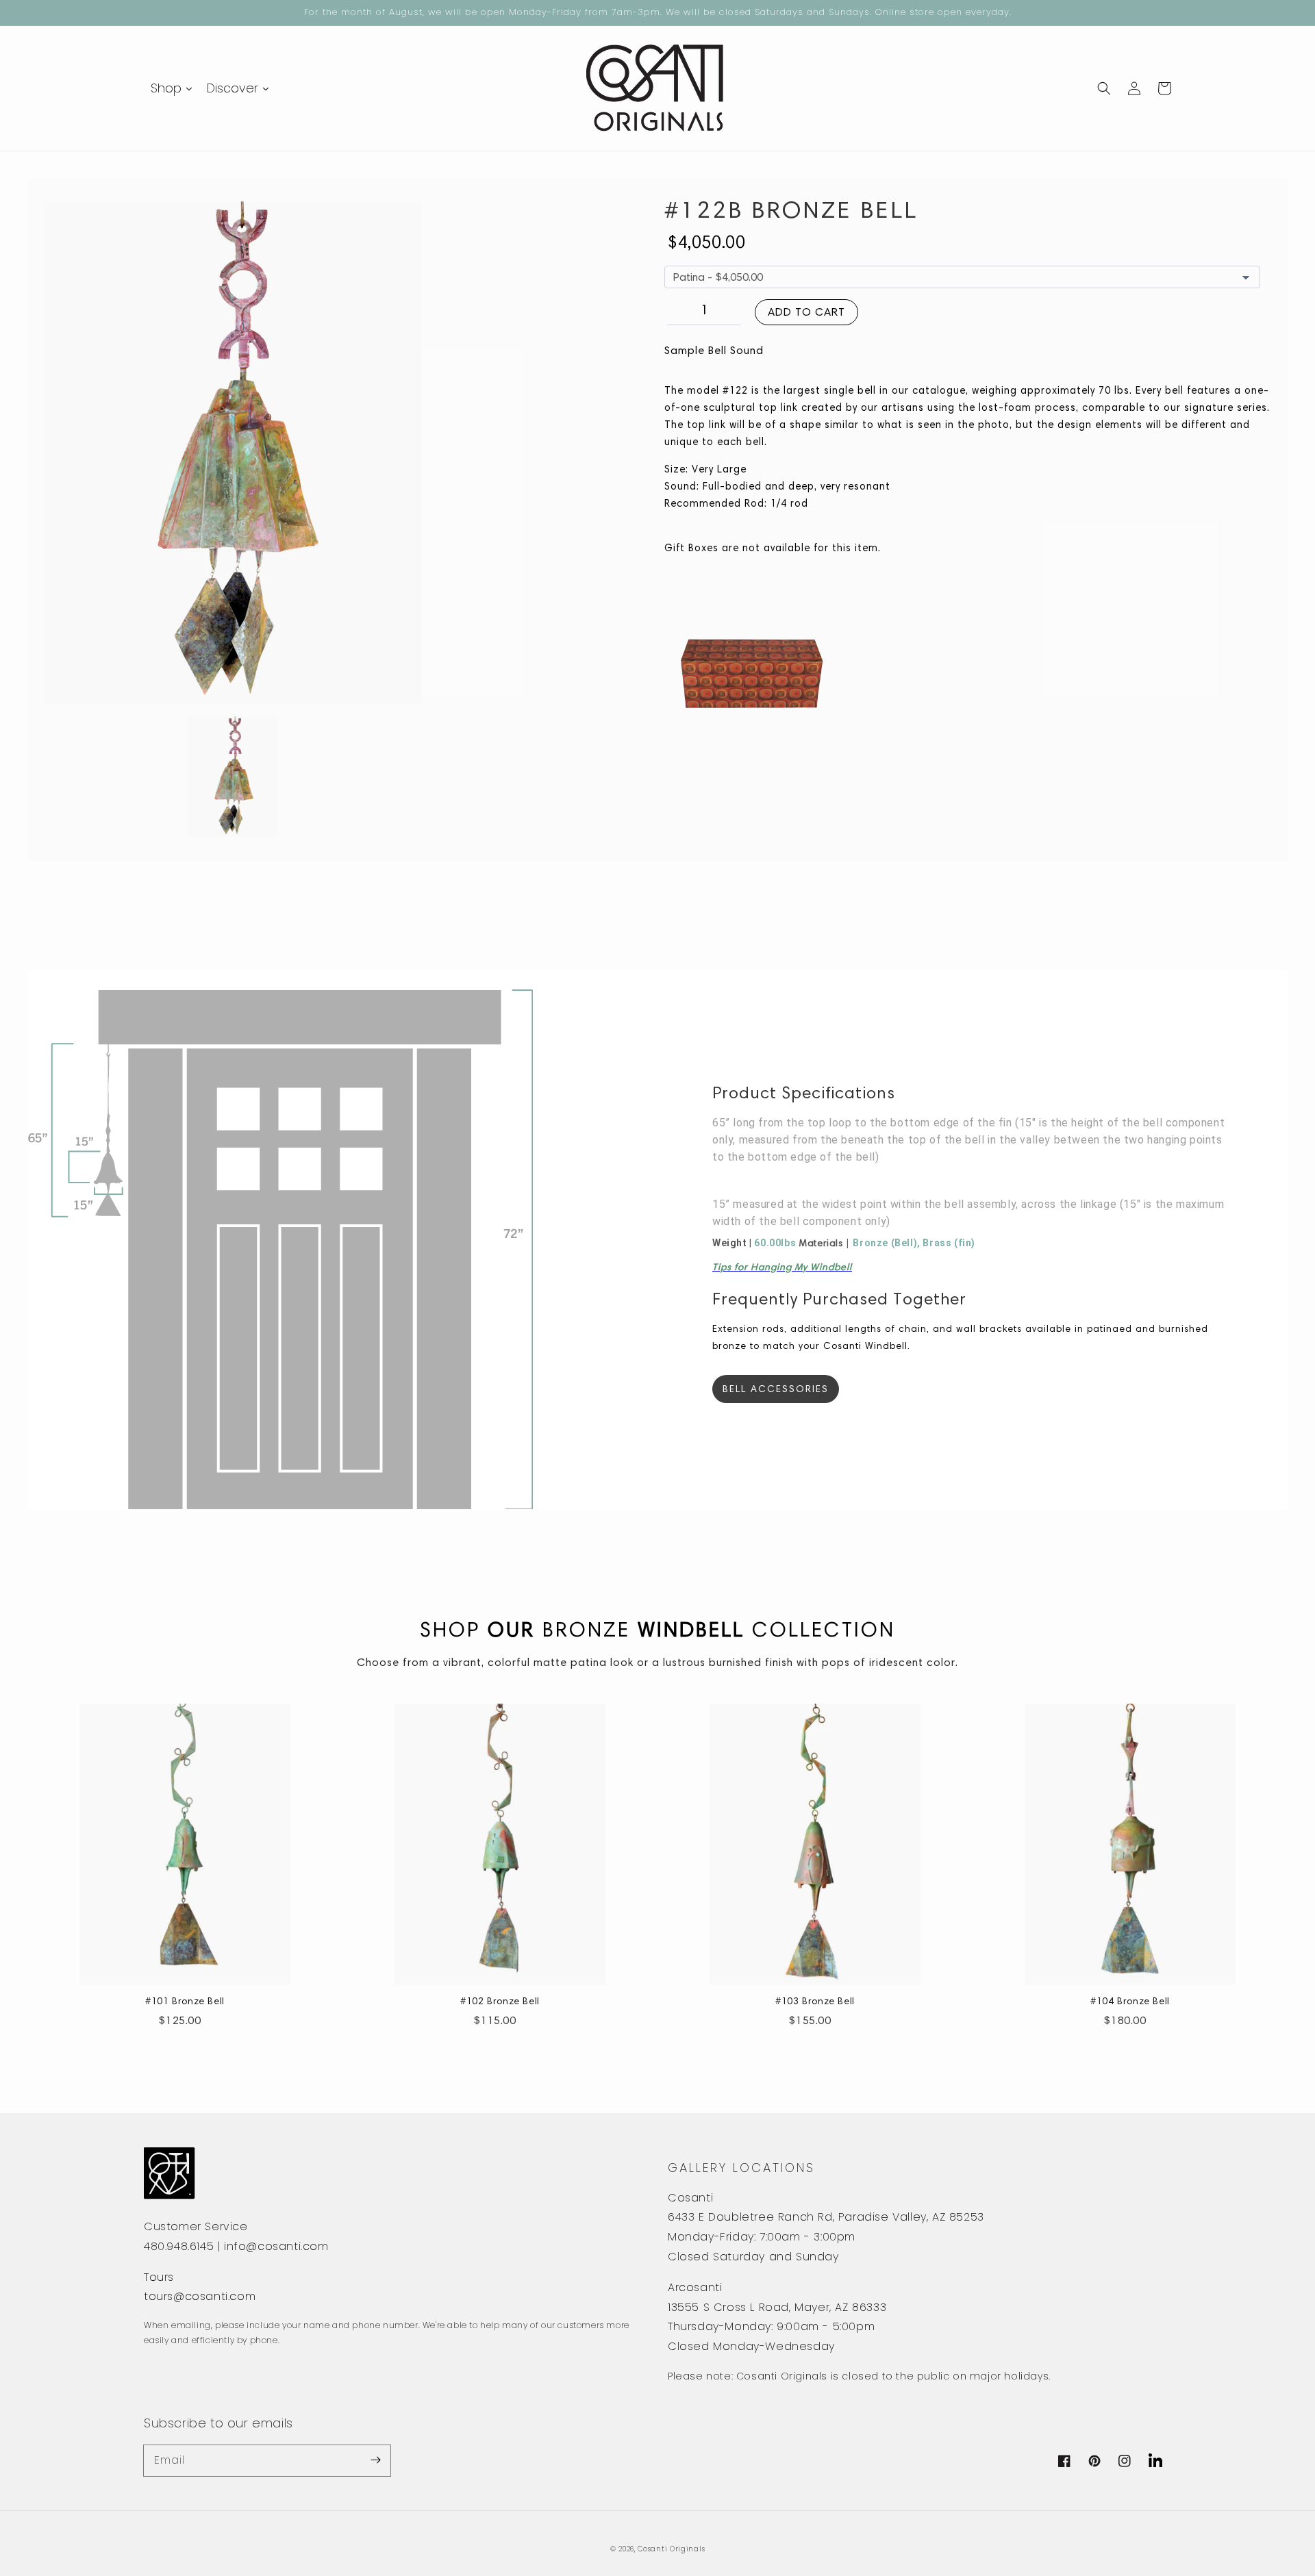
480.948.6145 (179, 2246)
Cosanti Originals (671, 2549)
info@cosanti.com (276, 2246)
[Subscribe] (375, 2460)
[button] (1104, 88)
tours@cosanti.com (200, 2296)
